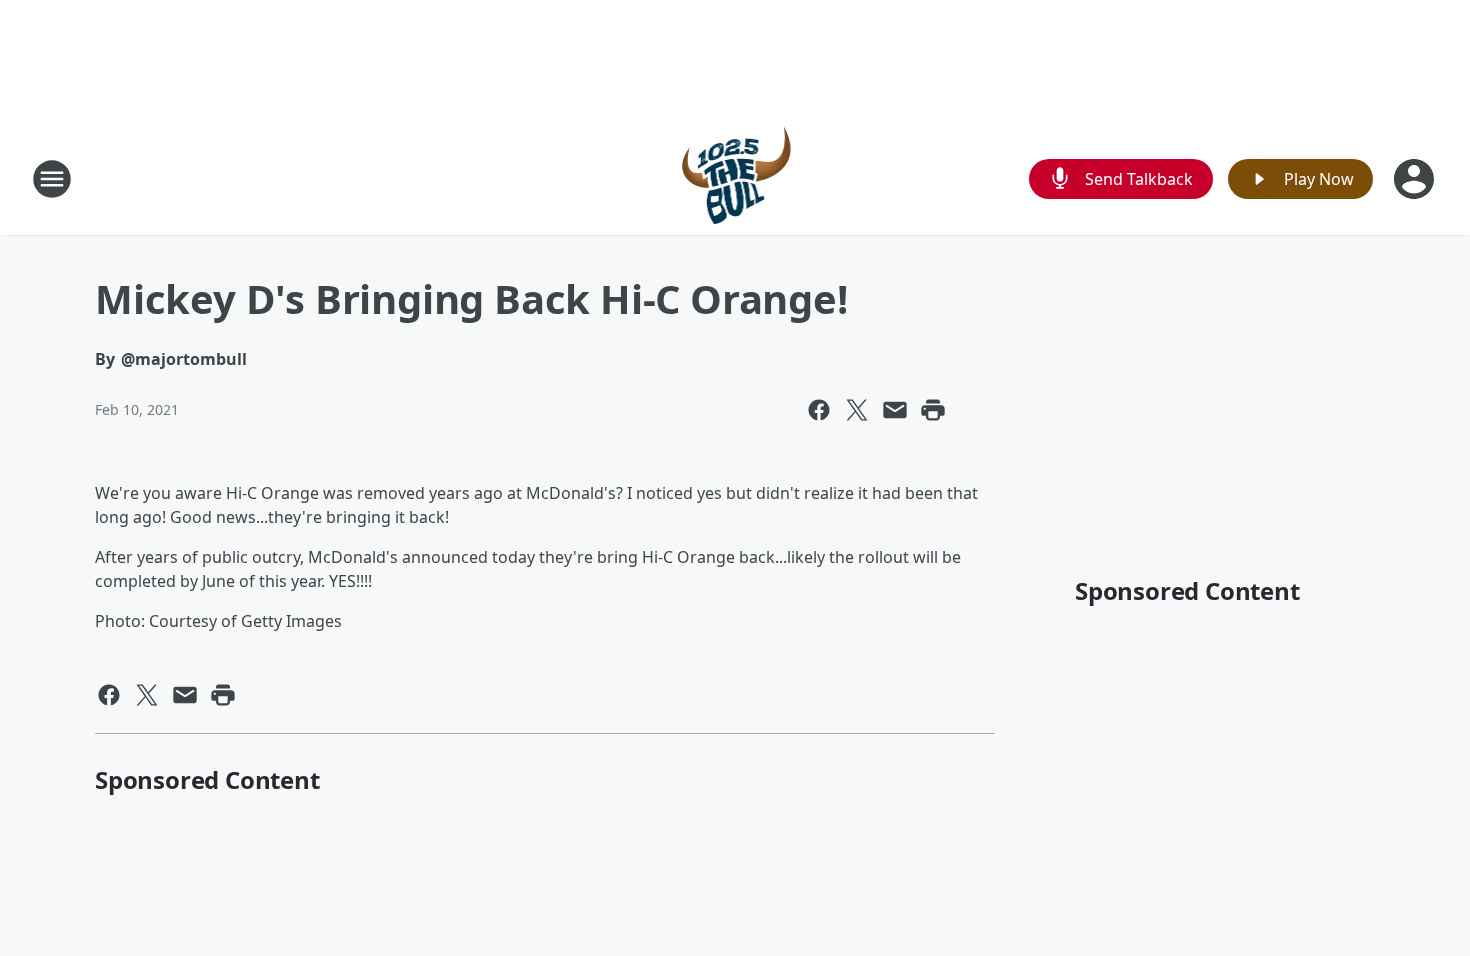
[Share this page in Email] (895, 410)
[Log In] (1416, 179)
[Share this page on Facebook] (819, 410)
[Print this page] (933, 410)
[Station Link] (735, 178)
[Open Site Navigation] (52, 179)
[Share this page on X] (857, 410)
